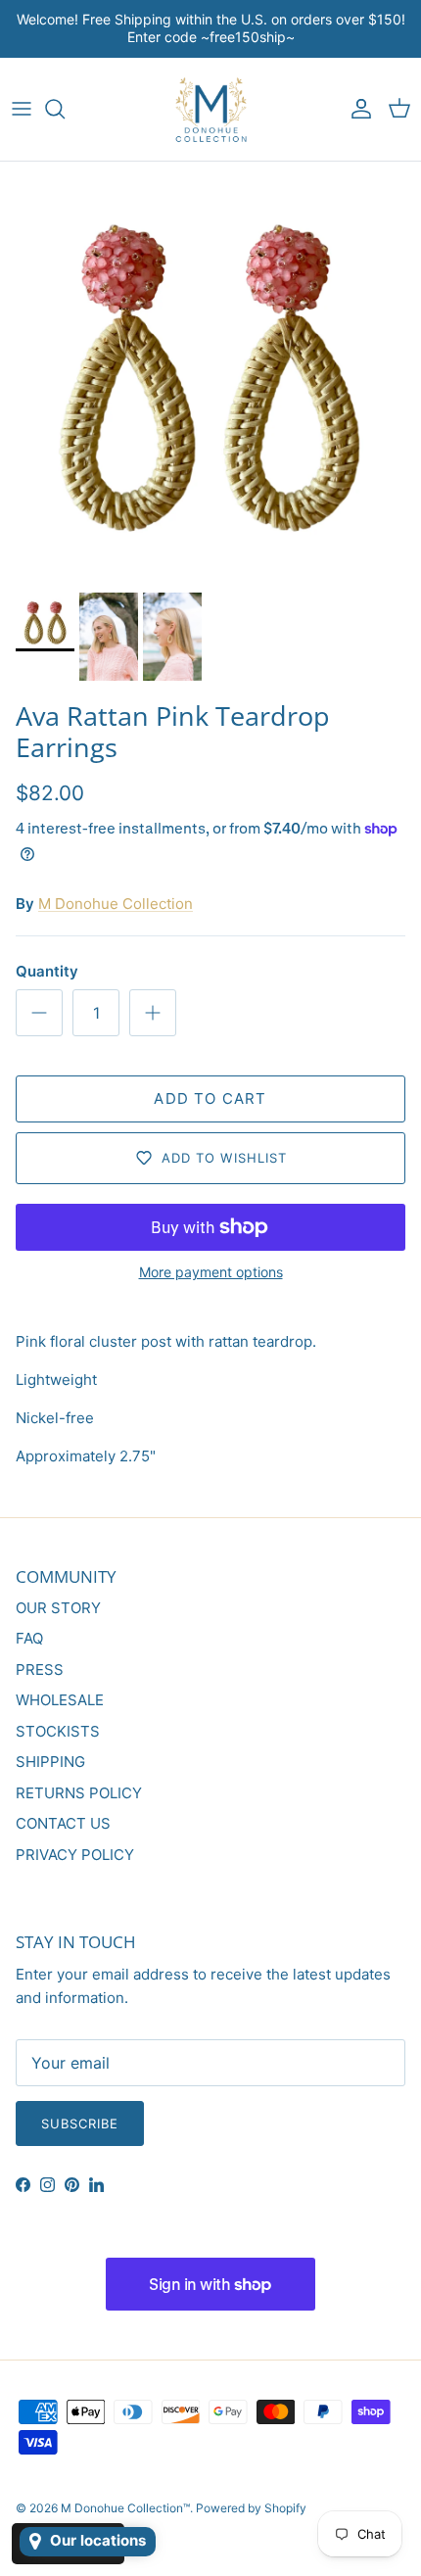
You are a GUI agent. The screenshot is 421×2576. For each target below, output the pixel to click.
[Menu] (22, 109)
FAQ (29, 1638)
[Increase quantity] (153, 1013)
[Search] (65, 109)
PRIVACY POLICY (75, 1855)
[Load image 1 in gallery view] (210, 372)
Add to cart (210, 1098)
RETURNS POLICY (79, 1793)
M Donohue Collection (116, 904)
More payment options (211, 1272)
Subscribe (80, 2123)
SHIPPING (50, 1762)
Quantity (47, 971)
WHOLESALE (60, 1700)
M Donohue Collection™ (125, 2508)
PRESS (40, 1670)
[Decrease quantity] (39, 1013)
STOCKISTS (58, 1731)
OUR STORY (58, 1608)
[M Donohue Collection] (211, 109)
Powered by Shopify (251, 2508)
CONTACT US (63, 1823)
